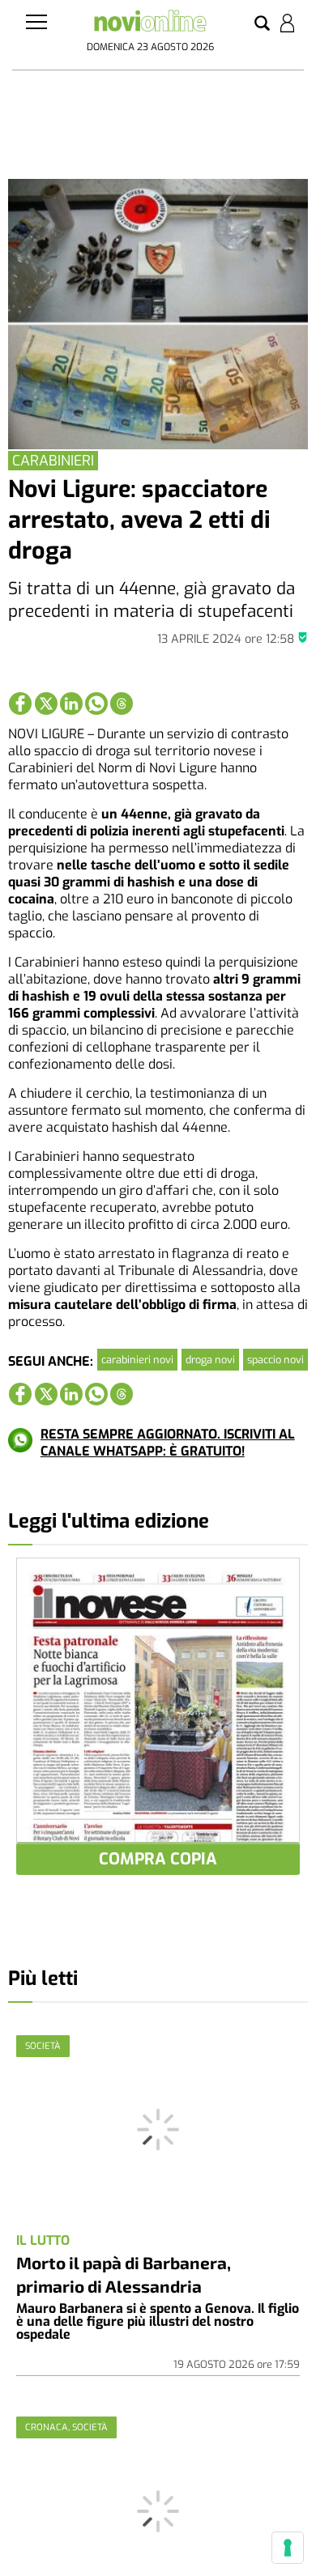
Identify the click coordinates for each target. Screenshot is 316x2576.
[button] (262, 24)
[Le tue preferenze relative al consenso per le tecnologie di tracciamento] (288, 2548)
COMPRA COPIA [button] (158, 1859)
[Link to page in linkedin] (71, 704)
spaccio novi (275, 1360)
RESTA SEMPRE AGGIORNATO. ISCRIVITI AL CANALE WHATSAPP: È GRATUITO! (168, 1443)
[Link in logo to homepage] (150, 24)
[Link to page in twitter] (46, 704)
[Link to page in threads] (122, 704)
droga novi (210, 1360)
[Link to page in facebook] (20, 704)
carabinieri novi (137, 1360)
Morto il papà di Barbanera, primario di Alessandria (124, 2274)
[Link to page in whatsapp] (96, 704)
